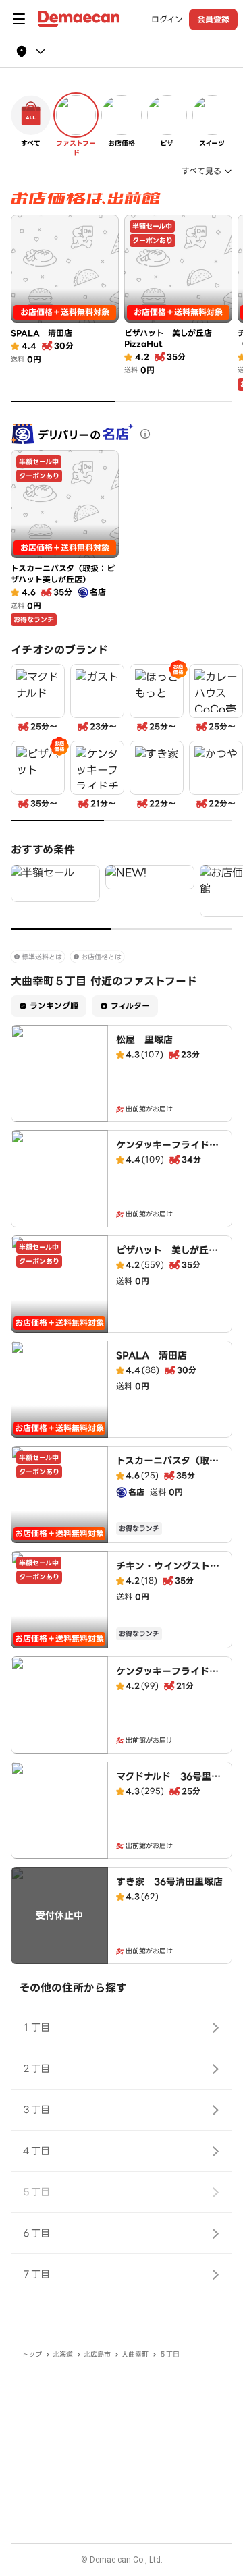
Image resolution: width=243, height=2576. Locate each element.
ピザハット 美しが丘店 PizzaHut (172, 1257)
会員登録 (213, 19)
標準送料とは (42, 957)
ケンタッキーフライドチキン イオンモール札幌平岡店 (168, 1158)
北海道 (63, 2354)
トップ (32, 2354)
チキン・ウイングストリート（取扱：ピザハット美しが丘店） (168, 1579)
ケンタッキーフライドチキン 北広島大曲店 (167, 1678)
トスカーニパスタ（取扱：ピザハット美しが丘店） (167, 1474)
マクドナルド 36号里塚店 (168, 1783)
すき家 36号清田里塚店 (169, 1882)
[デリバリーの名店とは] (145, 434)
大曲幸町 (135, 2354)
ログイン (167, 20)
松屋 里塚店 (144, 1040)
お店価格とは (101, 957)
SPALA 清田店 (152, 1355)
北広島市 (97, 2354)
